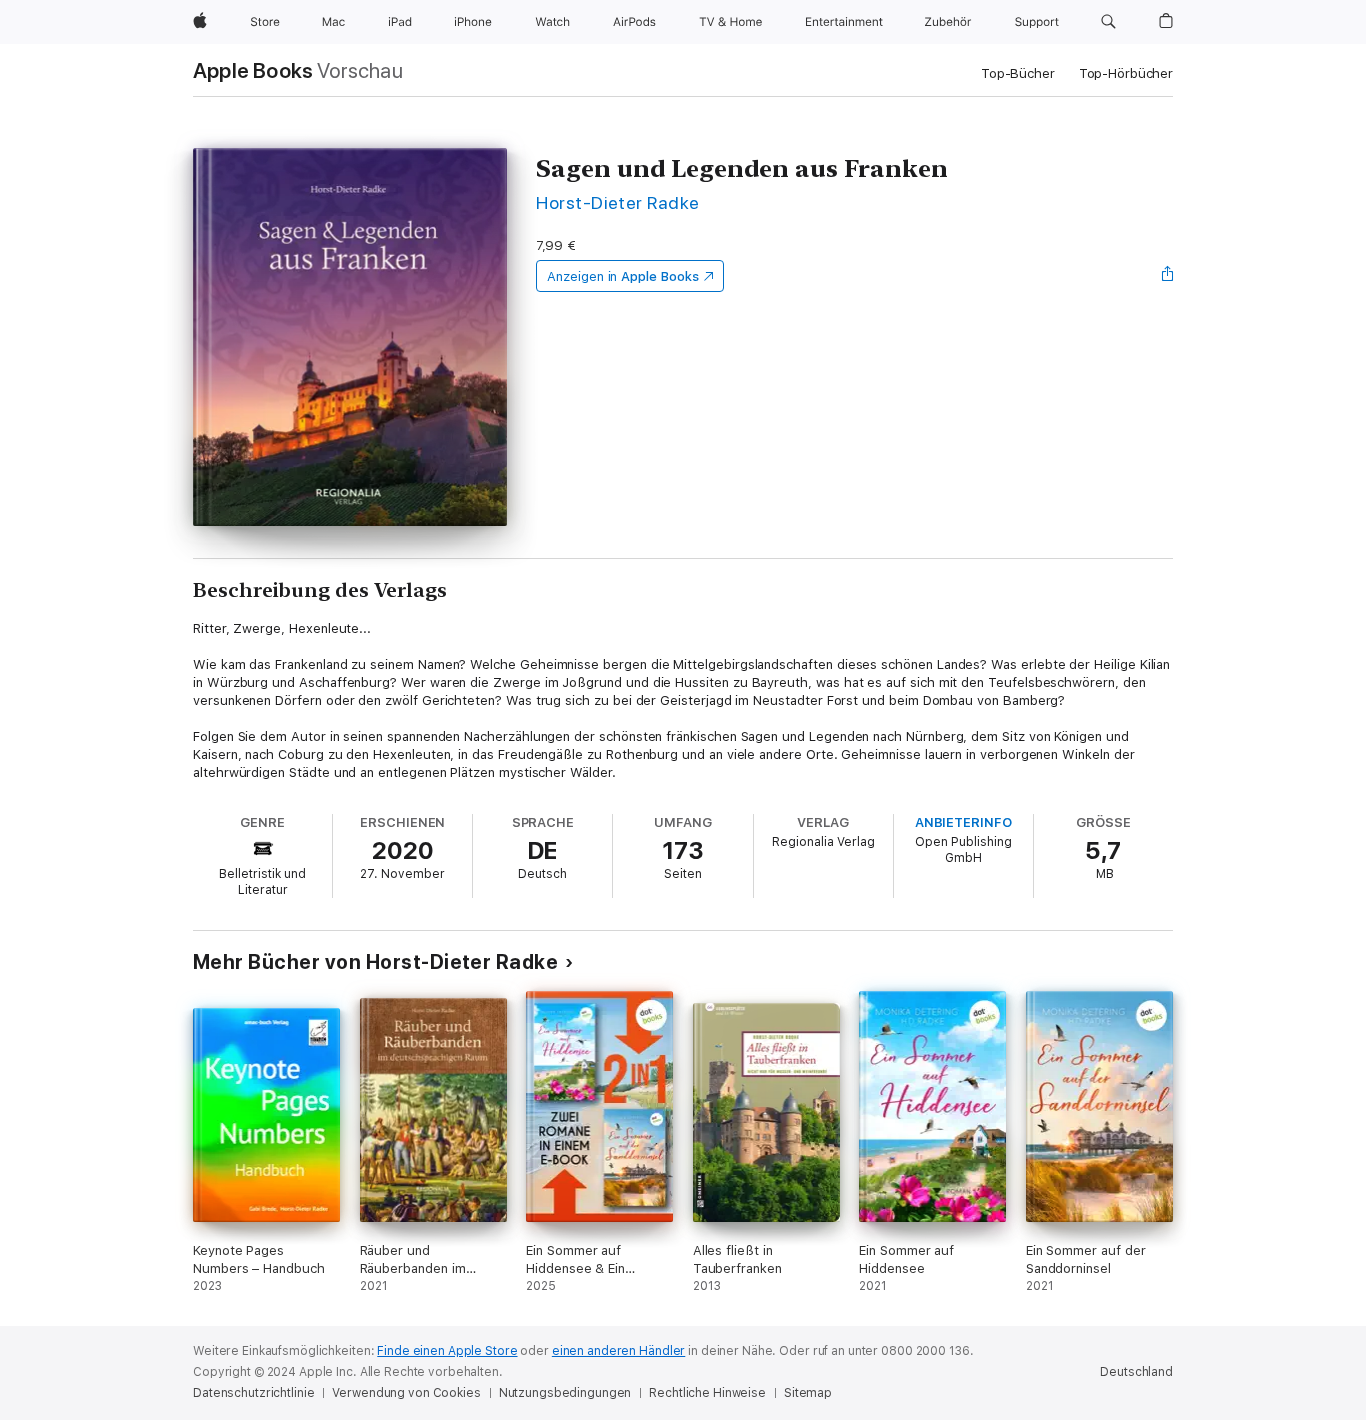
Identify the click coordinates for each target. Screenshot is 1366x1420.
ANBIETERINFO (963, 822)
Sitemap (808, 1393)
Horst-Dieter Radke (618, 202)
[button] (1108, 22)
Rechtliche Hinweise (707, 1393)
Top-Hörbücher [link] (1126, 73)
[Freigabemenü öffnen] (1168, 276)
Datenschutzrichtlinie (253, 1393)
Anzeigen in (623, 276)
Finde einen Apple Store (447, 1351)
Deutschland (1136, 1372)
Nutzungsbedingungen (565, 1393)
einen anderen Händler (618, 1351)
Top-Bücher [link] (1018, 73)
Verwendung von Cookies (406, 1393)
